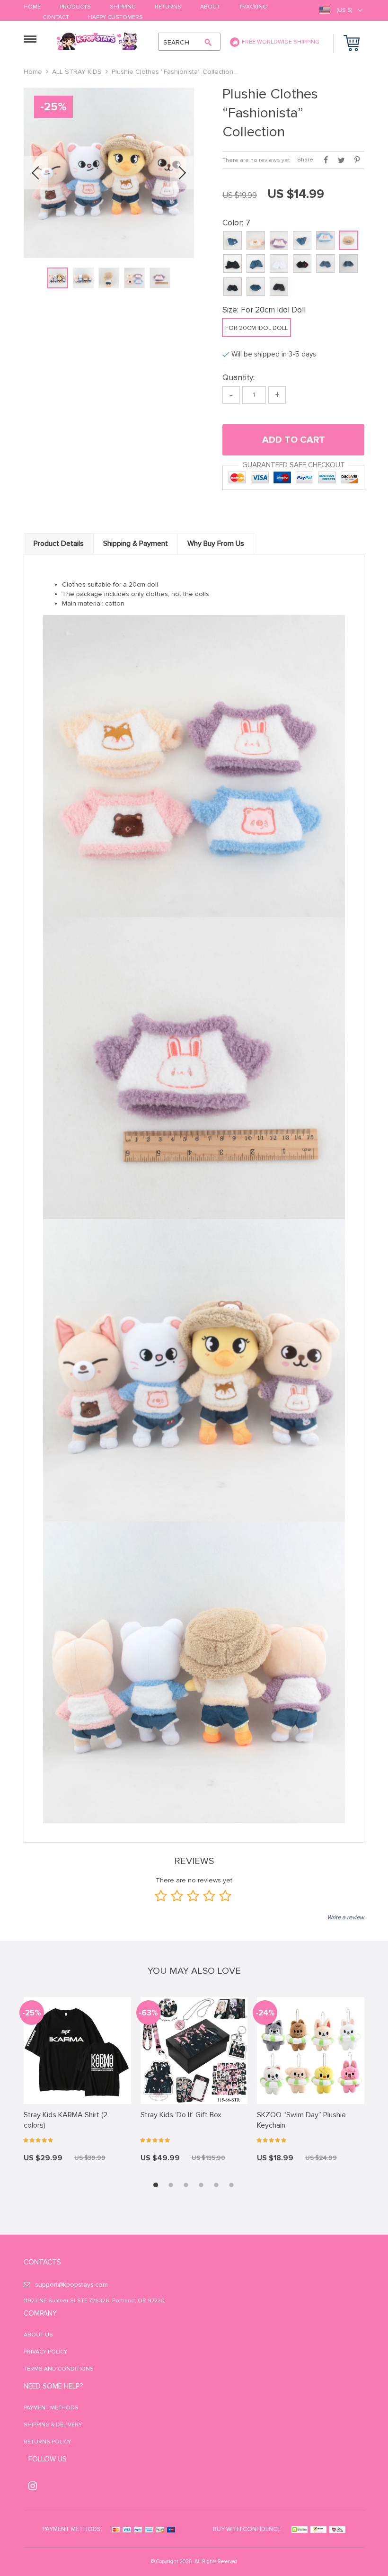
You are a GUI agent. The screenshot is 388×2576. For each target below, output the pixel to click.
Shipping (123, 7)
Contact (56, 18)
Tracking (253, 7)
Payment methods (51, 2408)
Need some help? (53, 2386)
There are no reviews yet (256, 160)
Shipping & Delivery (53, 2425)
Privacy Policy (45, 2352)
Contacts (42, 2262)
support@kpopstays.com (71, 2285)
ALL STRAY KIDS (77, 72)
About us (38, 2335)
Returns (168, 7)
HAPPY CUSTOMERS (115, 18)
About (210, 7)
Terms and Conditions (59, 2369)
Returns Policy (47, 2442)
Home (32, 7)
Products (75, 7)
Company (40, 2313)
